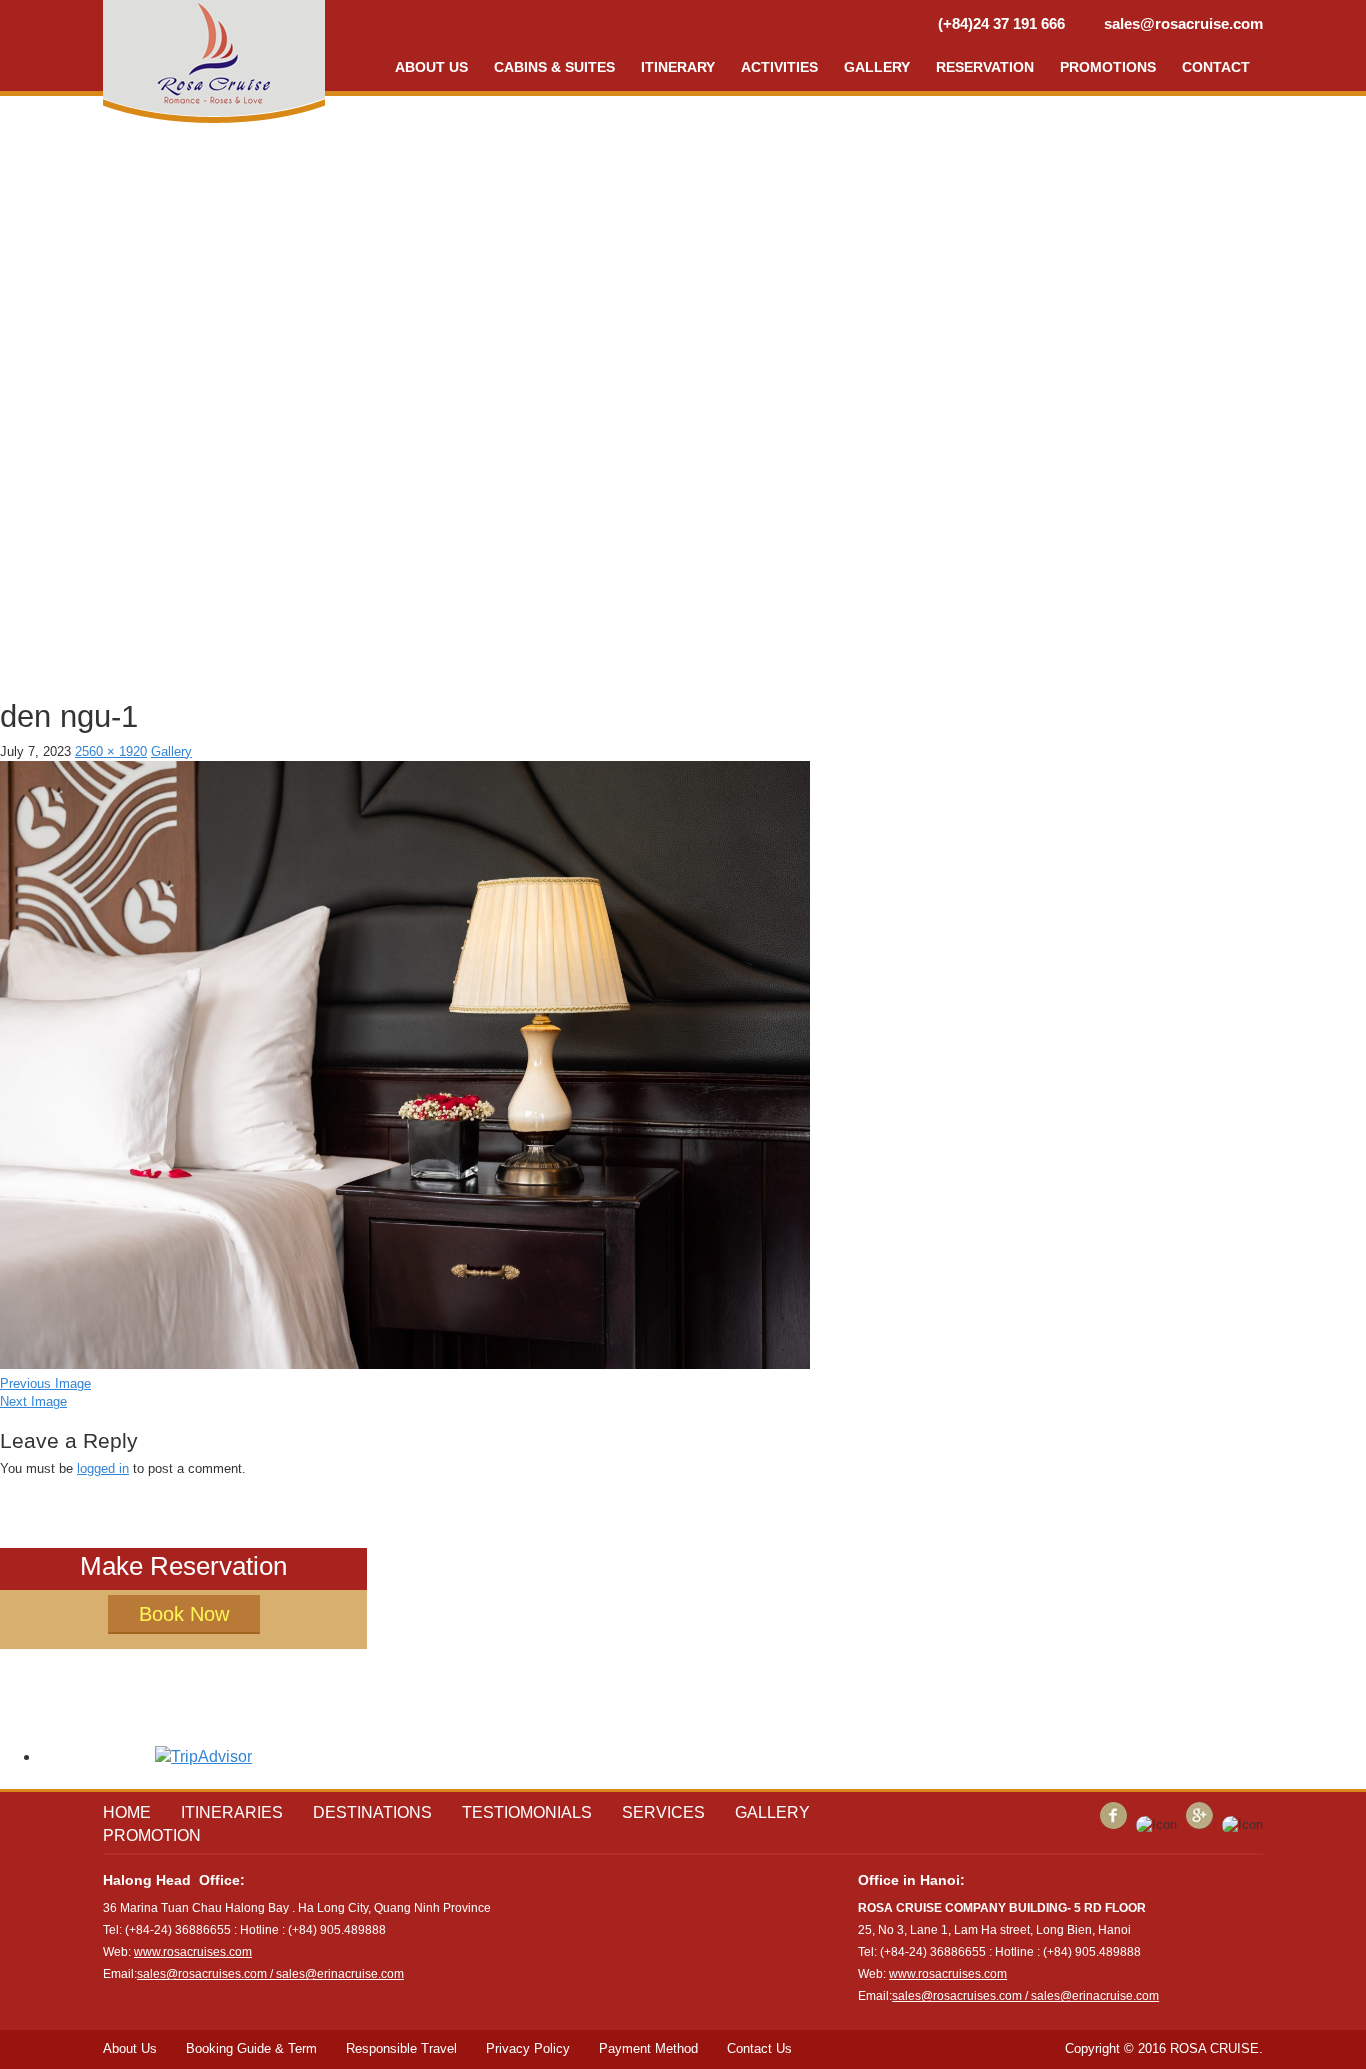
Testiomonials (527, 1812)
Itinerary (678, 67)
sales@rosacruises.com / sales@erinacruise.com (270, 1974)
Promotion (152, 1835)
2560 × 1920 (111, 751)
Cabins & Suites (554, 67)
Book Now (184, 1614)
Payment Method (648, 2048)
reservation (985, 67)
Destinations (372, 1812)
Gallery (877, 67)
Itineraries (232, 1812)
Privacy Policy (528, 2048)
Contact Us (759, 2048)
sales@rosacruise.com (1183, 23)
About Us (130, 2048)
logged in (103, 1468)
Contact (1216, 67)
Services (663, 1812)
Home (127, 1812)
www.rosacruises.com (193, 1952)
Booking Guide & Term (251, 2048)
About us (431, 67)
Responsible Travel (401, 2048)
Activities (779, 67)
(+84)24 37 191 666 (1001, 23)
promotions (1108, 67)
